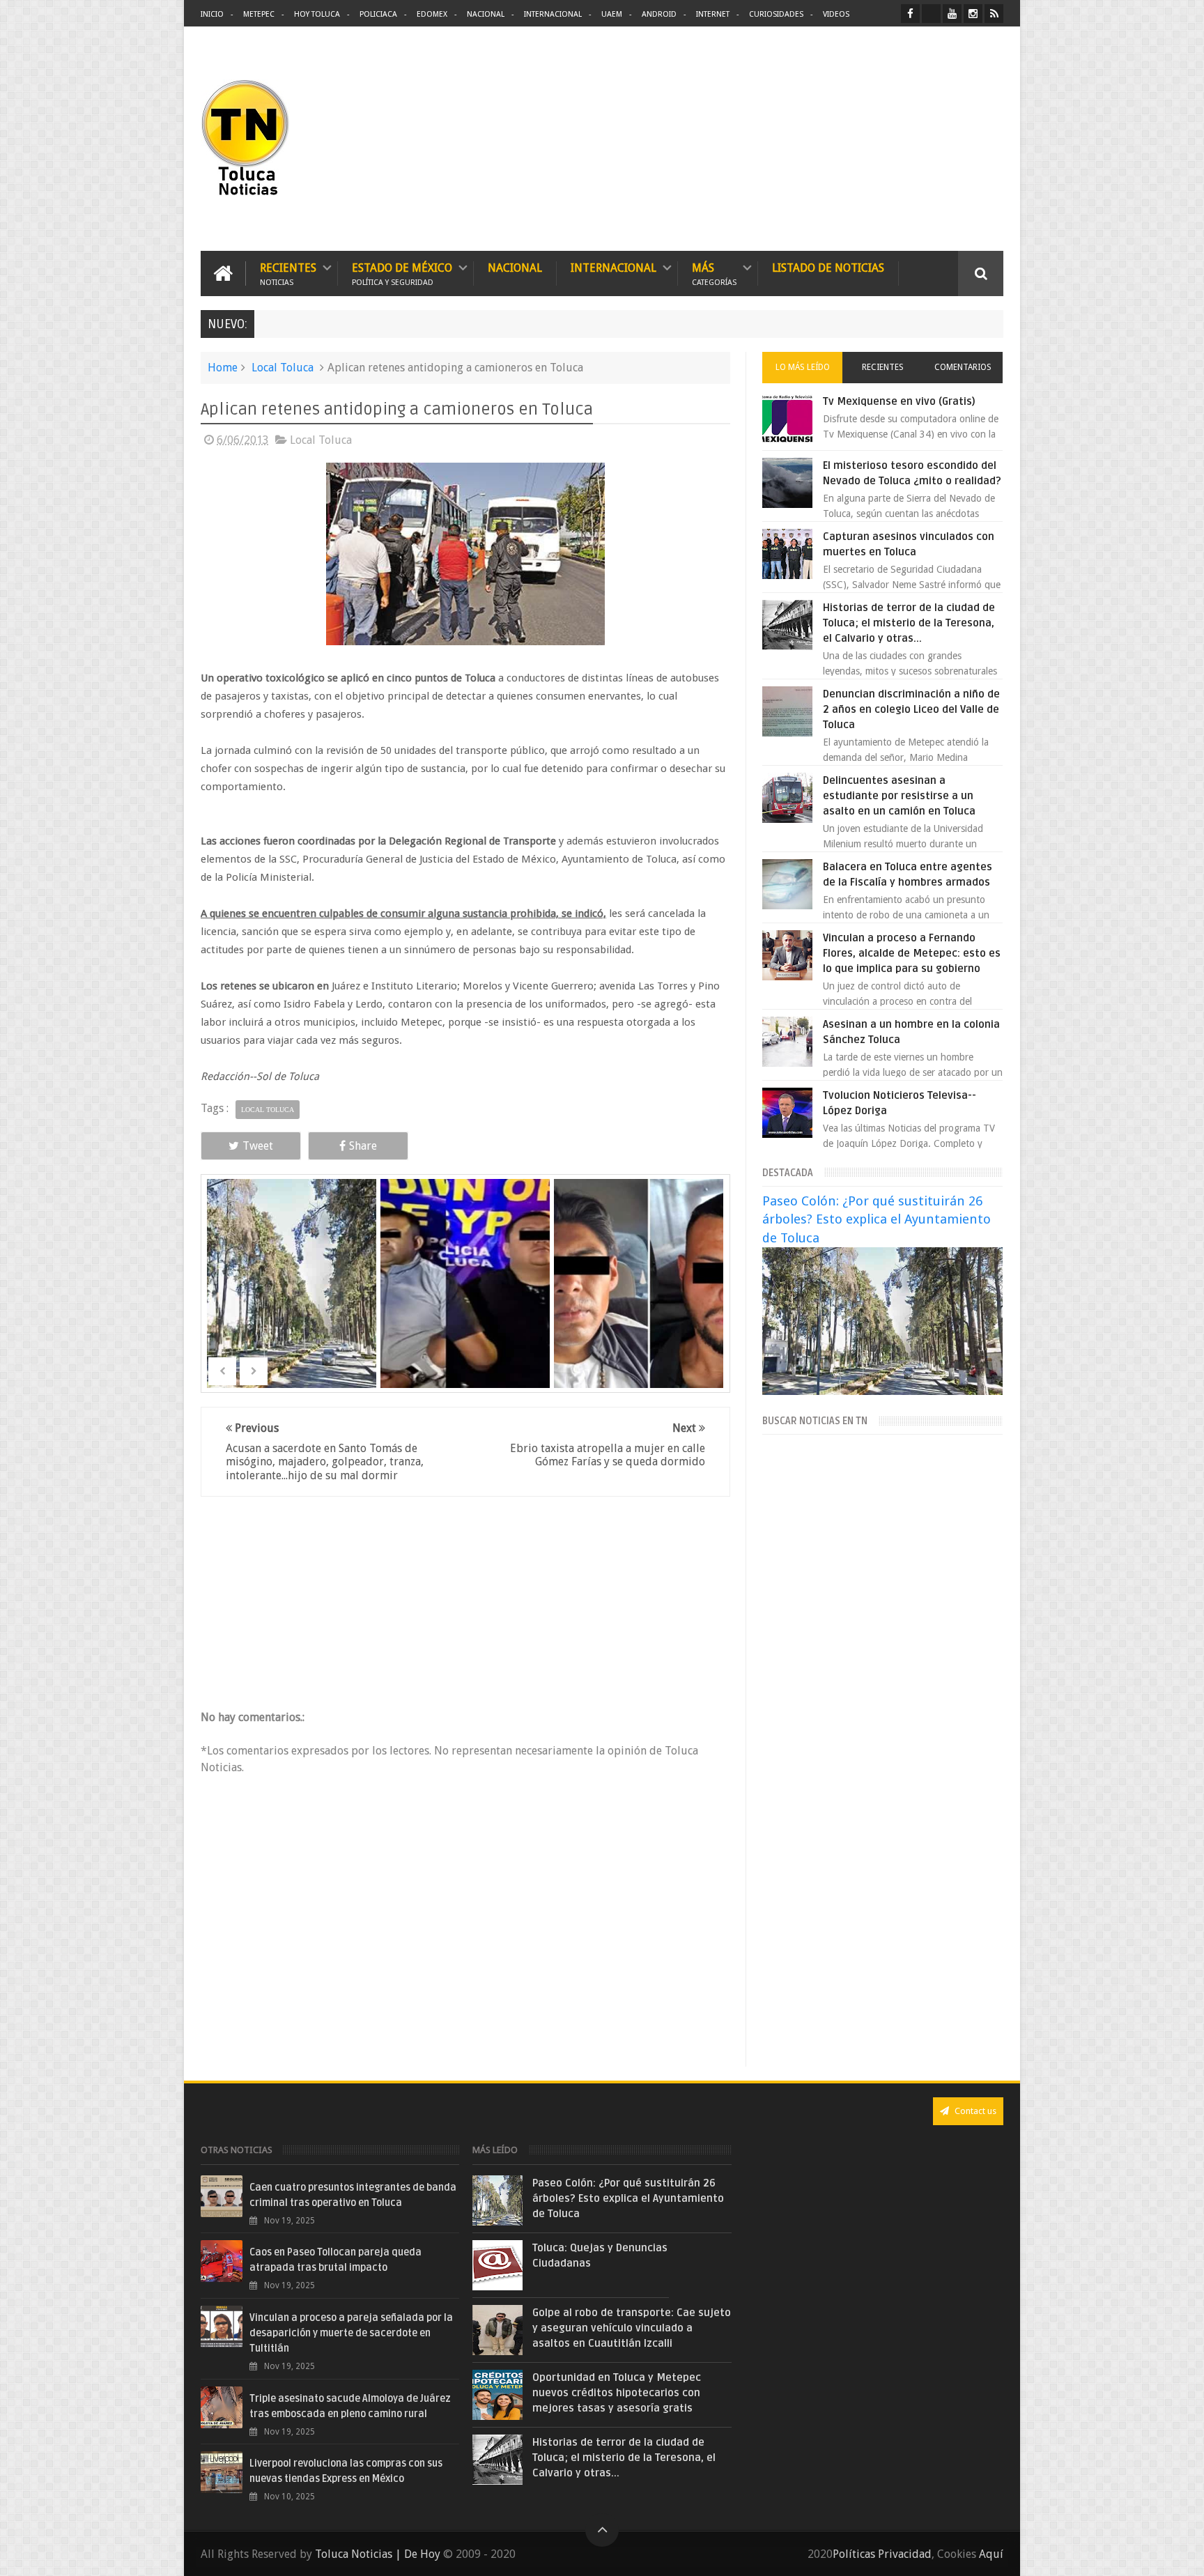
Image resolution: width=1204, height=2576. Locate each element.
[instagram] (973, 14)
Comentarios (963, 367)
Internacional (553, 14)
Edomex (432, 14)
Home (223, 368)
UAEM (612, 14)
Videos (836, 14)
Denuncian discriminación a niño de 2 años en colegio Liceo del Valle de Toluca (911, 709)
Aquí (991, 2554)
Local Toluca (283, 368)
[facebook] (910, 14)
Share (363, 1146)
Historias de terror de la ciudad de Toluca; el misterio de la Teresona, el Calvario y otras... (909, 623)
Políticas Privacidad (882, 2554)
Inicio (212, 14)
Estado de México (402, 273)
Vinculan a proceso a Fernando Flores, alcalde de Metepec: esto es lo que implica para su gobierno (912, 953)
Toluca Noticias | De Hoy (378, 2554)
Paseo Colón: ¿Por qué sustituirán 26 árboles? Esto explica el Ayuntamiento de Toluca (877, 1219)
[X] (931, 14)
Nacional (486, 14)
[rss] (994, 14)
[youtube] (952, 14)
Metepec (259, 14)
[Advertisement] (886, 139)
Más (714, 273)
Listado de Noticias (828, 268)
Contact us (974, 2111)
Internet (713, 14)
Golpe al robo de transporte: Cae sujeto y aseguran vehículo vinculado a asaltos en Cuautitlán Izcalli (632, 2328)
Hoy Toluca (317, 14)
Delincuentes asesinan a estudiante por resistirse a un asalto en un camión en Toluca (899, 796)
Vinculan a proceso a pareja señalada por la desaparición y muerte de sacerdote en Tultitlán (351, 2333)
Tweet (258, 1146)
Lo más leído (803, 367)
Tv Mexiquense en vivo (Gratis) (899, 401)
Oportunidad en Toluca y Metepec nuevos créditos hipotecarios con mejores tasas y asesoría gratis (617, 2393)
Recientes (288, 273)
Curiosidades (776, 14)
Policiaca (378, 14)
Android (659, 14)
